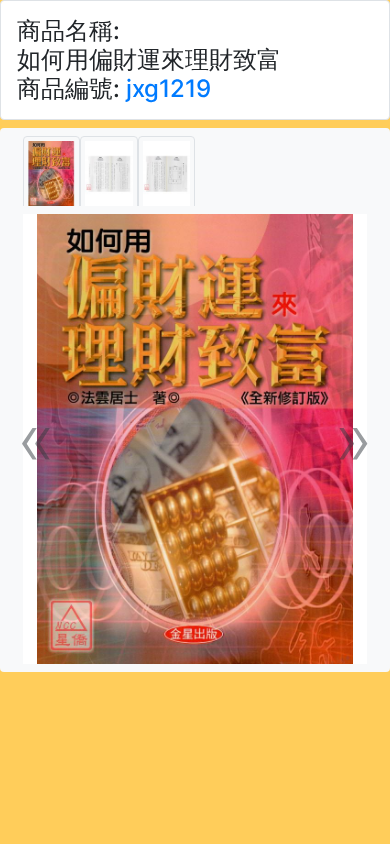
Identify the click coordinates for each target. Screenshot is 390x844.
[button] (36, 439)
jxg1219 (168, 88)
